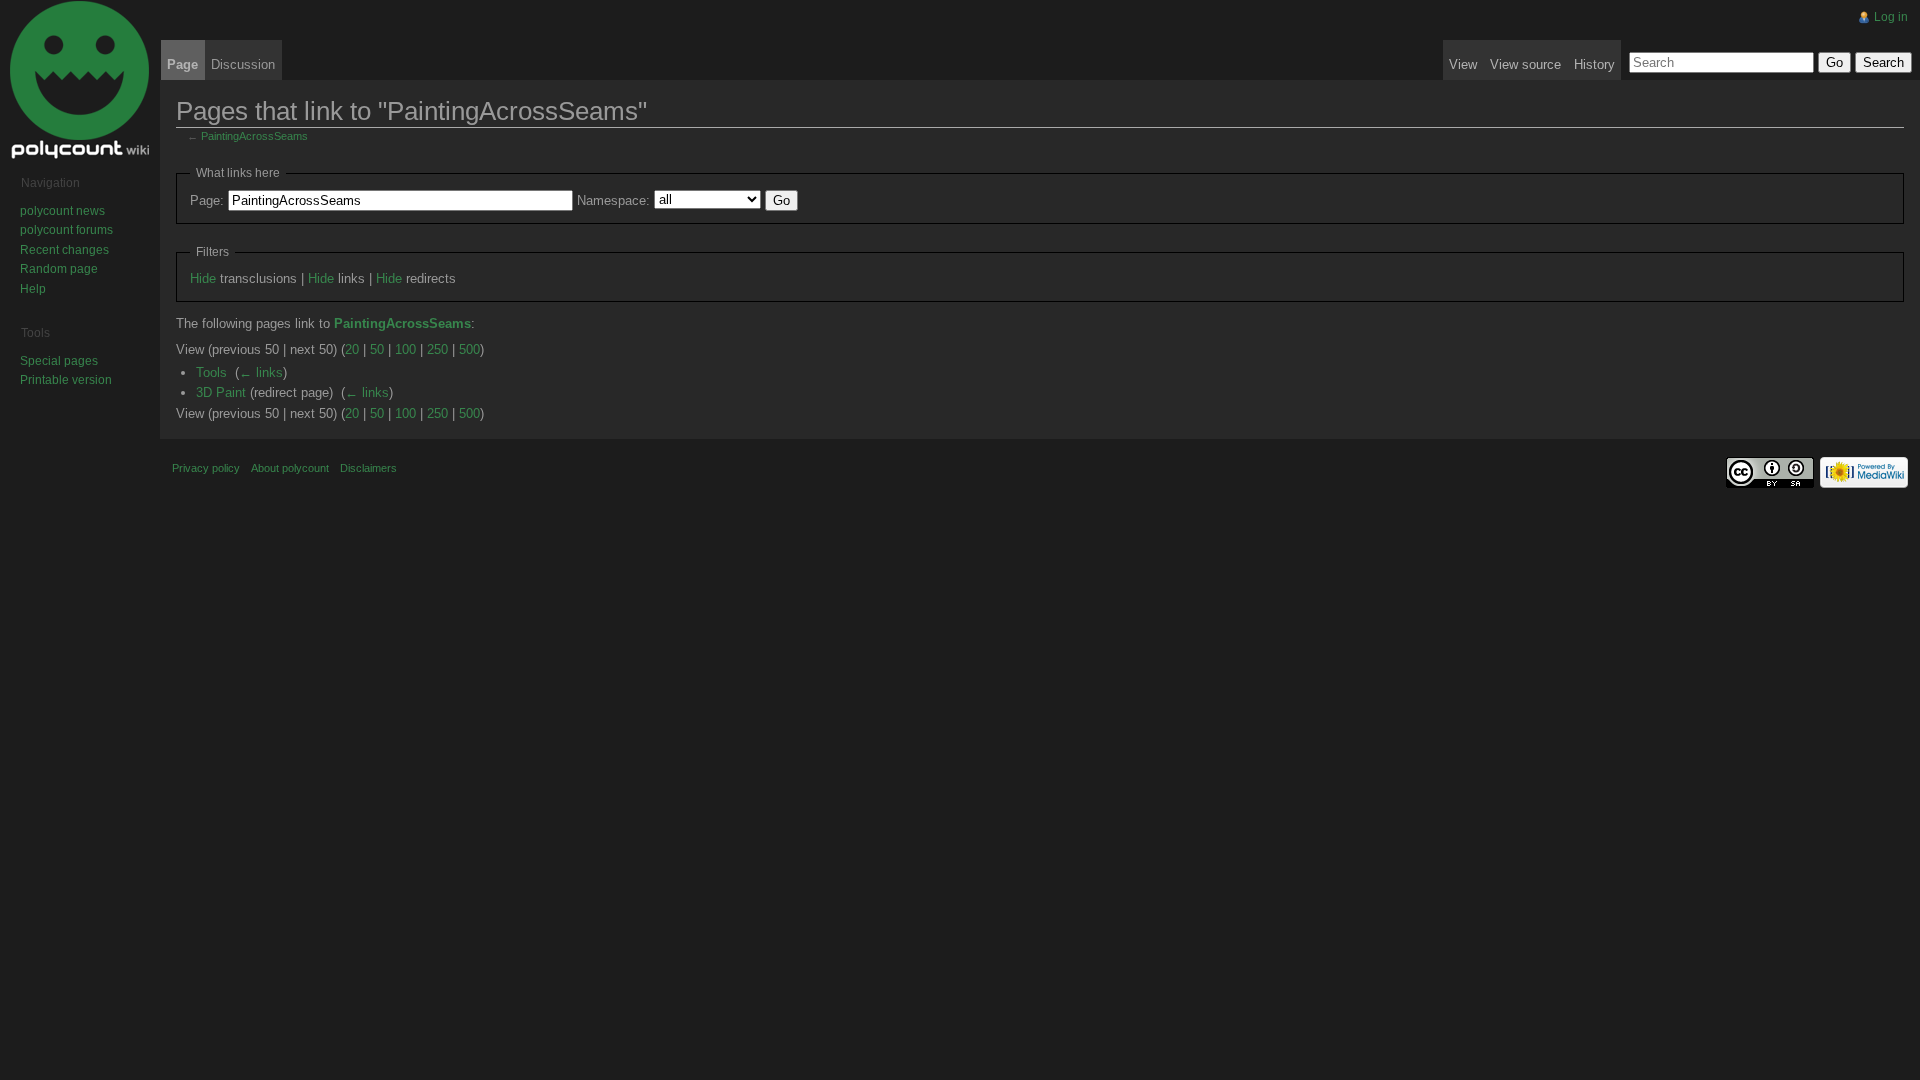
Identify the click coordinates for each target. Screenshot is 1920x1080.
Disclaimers (368, 468)
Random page (59, 269)
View (1463, 64)
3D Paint (221, 392)
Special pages (59, 361)
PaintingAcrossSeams (254, 136)
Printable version (66, 380)
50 (377, 349)
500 (469, 349)
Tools (211, 372)
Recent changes (64, 250)
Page (182, 64)
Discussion (243, 64)
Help (33, 289)
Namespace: (613, 200)
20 (352, 349)
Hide (203, 278)
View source (1525, 64)
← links (261, 372)
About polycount (290, 468)
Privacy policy (206, 468)
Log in (1891, 17)
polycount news (62, 211)
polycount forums (66, 230)
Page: (207, 200)
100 (405, 349)
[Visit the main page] (80, 80)
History (1594, 64)
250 (437, 349)
